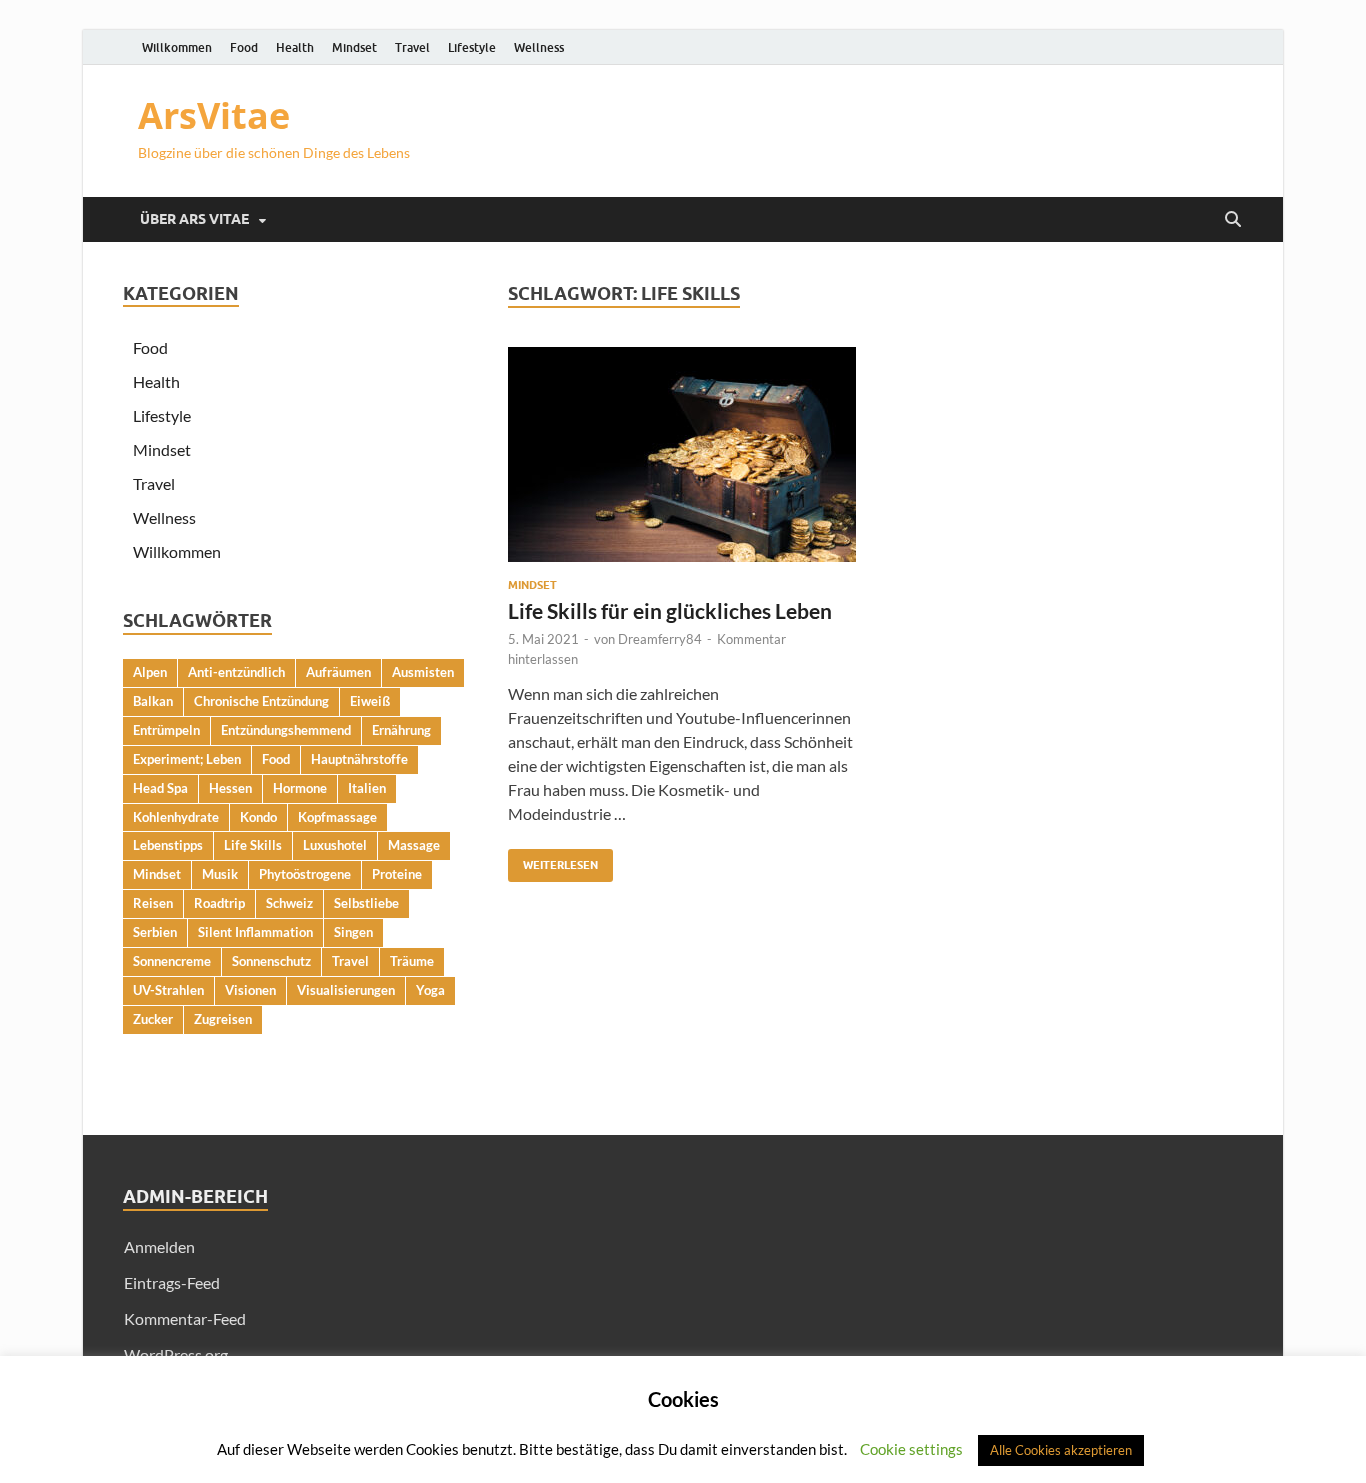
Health (295, 47)
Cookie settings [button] (911, 1449)
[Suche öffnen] (1233, 220)
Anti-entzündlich (236, 672)
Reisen (153, 903)
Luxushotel (335, 845)
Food (244, 47)
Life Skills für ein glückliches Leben (670, 610)
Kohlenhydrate (176, 817)
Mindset (354, 47)
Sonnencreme (172, 961)
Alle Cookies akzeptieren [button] (1061, 1450)
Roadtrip (219, 903)
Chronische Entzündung (261, 701)
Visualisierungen (346, 990)
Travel (412, 47)
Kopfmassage (337, 817)
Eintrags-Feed (172, 1282)
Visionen (250, 990)
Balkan (153, 701)
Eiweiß (370, 701)
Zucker (153, 1019)
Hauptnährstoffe (359, 759)
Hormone (300, 788)
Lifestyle (472, 47)
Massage (414, 845)
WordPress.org (176, 1354)
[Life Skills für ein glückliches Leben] (682, 454)
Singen (353, 932)
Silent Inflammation (255, 932)
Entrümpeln (166, 730)
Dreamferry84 (660, 639)
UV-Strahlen (168, 990)
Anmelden (159, 1246)
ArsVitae (214, 115)
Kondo (258, 817)
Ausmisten (423, 672)
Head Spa (160, 788)
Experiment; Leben (187, 759)
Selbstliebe (366, 903)
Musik (220, 874)
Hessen (230, 788)
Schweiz (289, 903)
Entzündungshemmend (286, 730)
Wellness (539, 47)
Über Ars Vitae (194, 219)
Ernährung (401, 730)
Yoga (430, 990)
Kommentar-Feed (185, 1318)
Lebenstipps (168, 845)
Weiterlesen (553, 860)
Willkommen (177, 47)
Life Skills (253, 845)
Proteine (397, 874)
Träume (412, 961)
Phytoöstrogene (305, 874)
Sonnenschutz (271, 961)
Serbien (155, 932)
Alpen (150, 672)
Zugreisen (223, 1019)
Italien (367, 788)
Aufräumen (338, 672)
